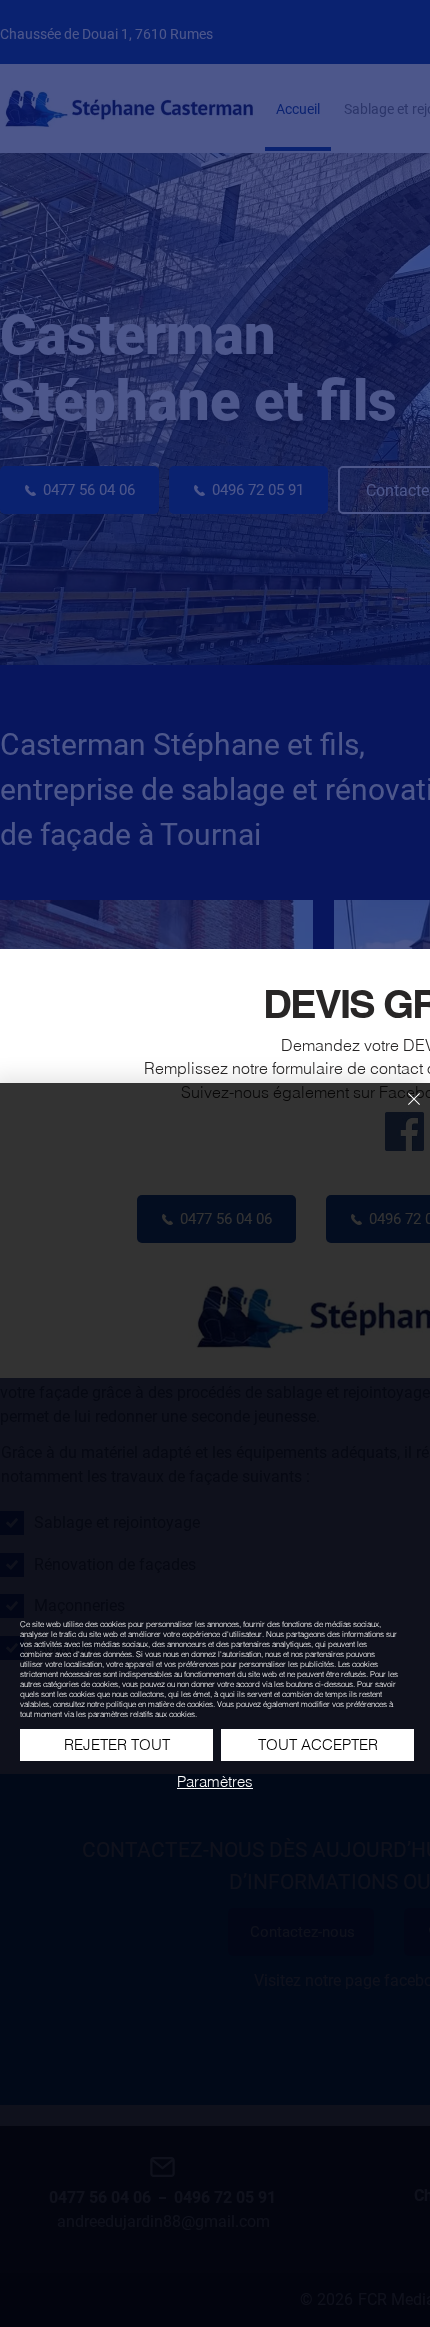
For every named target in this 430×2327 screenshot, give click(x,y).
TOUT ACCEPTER (318, 1744)
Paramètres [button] (215, 1781)
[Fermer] (402, 1111)
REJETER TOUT (117, 1744)
